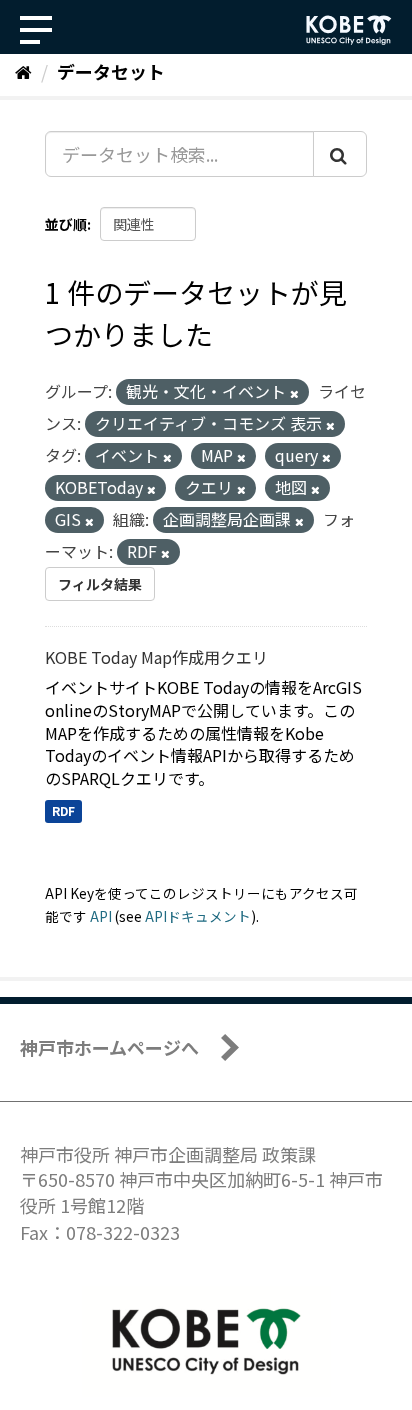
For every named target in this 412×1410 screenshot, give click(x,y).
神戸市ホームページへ (109, 1047)
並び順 (66, 224)
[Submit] (340, 154)
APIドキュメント (198, 916)
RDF (63, 810)
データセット (111, 71)
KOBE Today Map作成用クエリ (156, 657)
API (101, 916)
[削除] (294, 393)
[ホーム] (23, 71)
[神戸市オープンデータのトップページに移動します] (349, 30)
